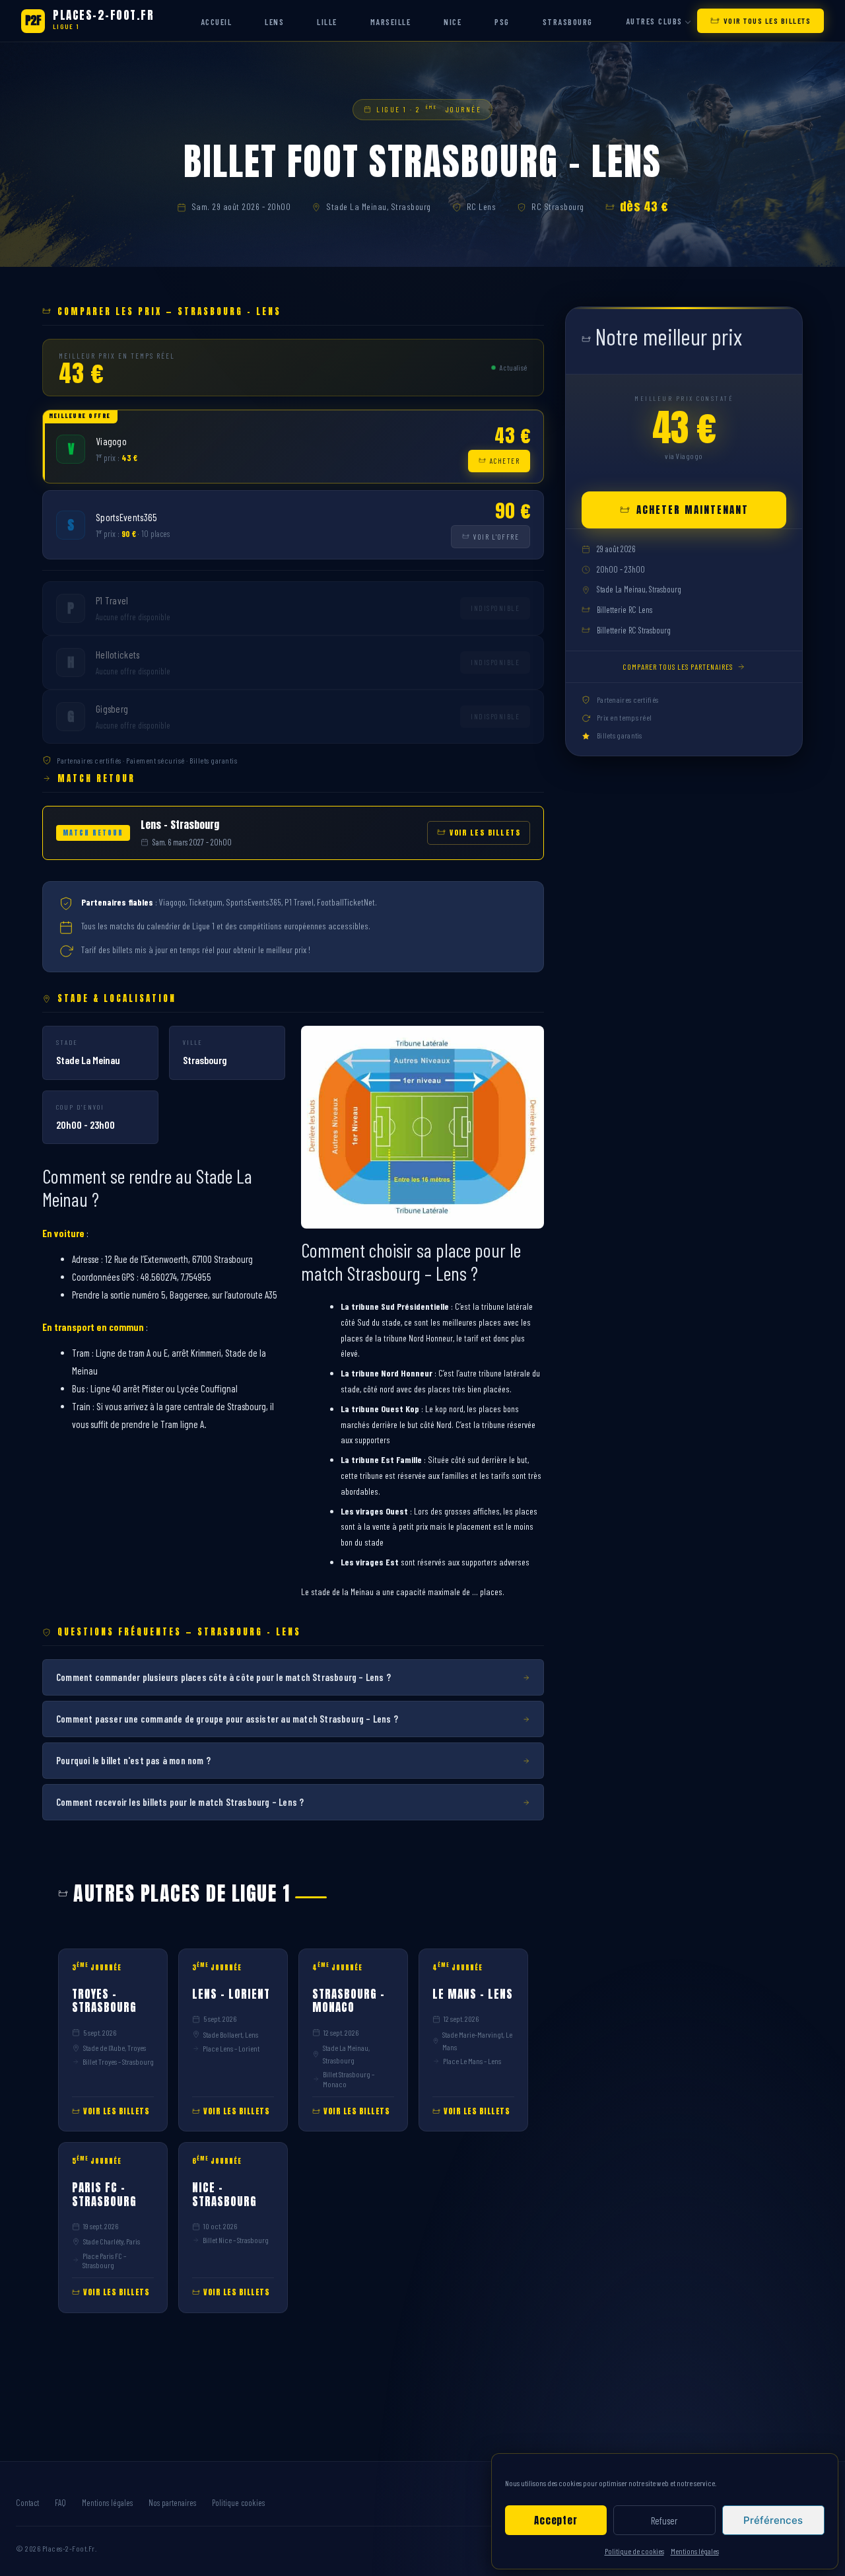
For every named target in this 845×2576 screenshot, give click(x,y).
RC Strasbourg (558, 206)
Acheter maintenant (693, 510)
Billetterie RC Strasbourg (634, 630)
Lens (274, 22)
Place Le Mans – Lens (472, 2061)
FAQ (60, 2503)
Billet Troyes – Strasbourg (118, 2061)
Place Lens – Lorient (231, 2048)
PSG (502, 22)
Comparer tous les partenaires (678, 666)
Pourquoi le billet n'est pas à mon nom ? (133, 1760)
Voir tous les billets (767, 20)
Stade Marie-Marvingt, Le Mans (477, 2041)
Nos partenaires (172, 2503)
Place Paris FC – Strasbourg (104, 2260)
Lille (327, 22)
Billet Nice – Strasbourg (236, 2240)
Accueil (217, 22)
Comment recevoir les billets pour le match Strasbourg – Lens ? (180, 1802)
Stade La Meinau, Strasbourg (379, 206)
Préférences (773, 2520)
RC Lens (482, 206)
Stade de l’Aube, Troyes (115, 2048)
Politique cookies (238, 2503)
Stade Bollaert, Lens (231, 2034)
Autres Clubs (654, 21)
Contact (27, 2503)
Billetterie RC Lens (625, 610)
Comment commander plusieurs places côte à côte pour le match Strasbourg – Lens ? (223, 1677)
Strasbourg (568, 22)
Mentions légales (695, 2551)
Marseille (391, 22)
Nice (453, 22)
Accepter (556, 2520)
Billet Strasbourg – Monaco (349, 2079)
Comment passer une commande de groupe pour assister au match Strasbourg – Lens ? (227, 1719)
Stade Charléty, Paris (112, 2241)
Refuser (664, 2521)
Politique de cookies (634, 2551)
